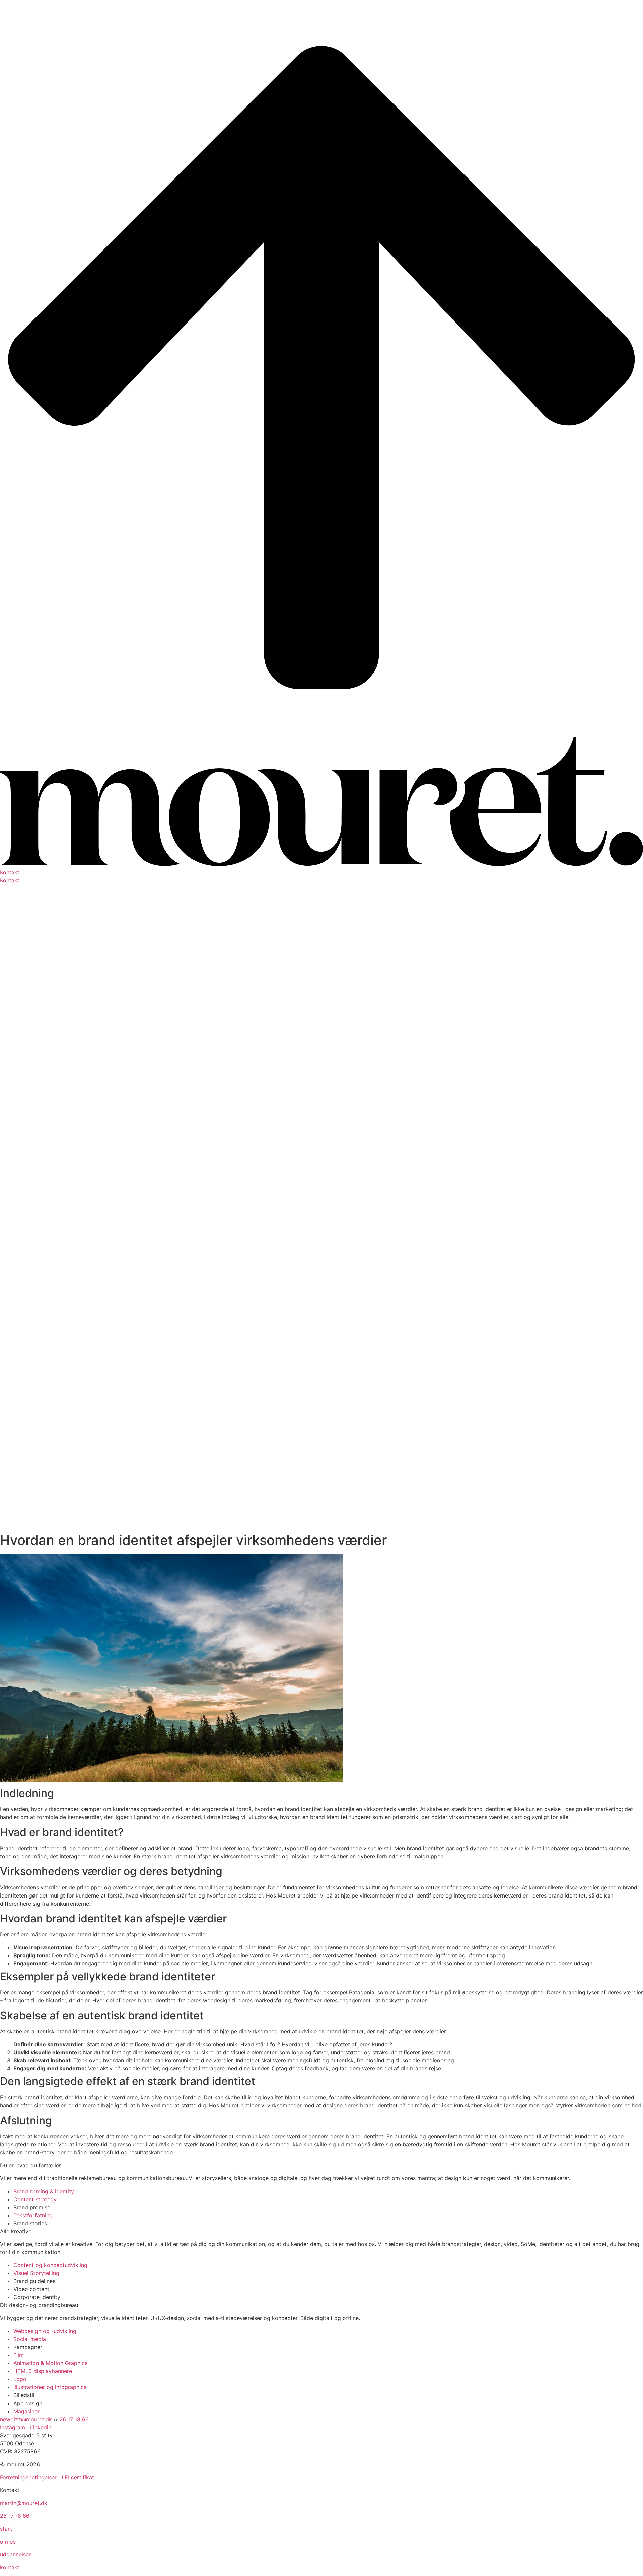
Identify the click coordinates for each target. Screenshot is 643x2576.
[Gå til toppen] (321, 733)
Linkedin (41, 2427)
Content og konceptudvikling (50, 2265)
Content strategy (35, 2199)
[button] (321, 872)
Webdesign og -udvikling (45, 2331)
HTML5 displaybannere (43, 2371)
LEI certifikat (78, 2477)
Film (19, 2355)
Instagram (13, 2427)
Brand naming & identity (44, 2191)
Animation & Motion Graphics (50, 2363)
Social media (30, 2339)
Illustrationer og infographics (50, 2387)
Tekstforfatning (33, 2215)
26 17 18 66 (74, 2419)
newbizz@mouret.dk (26, 2419)
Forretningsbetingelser (28, 2477)
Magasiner (26, 2411)
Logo (20, 2379)
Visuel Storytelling (36, 2273)
